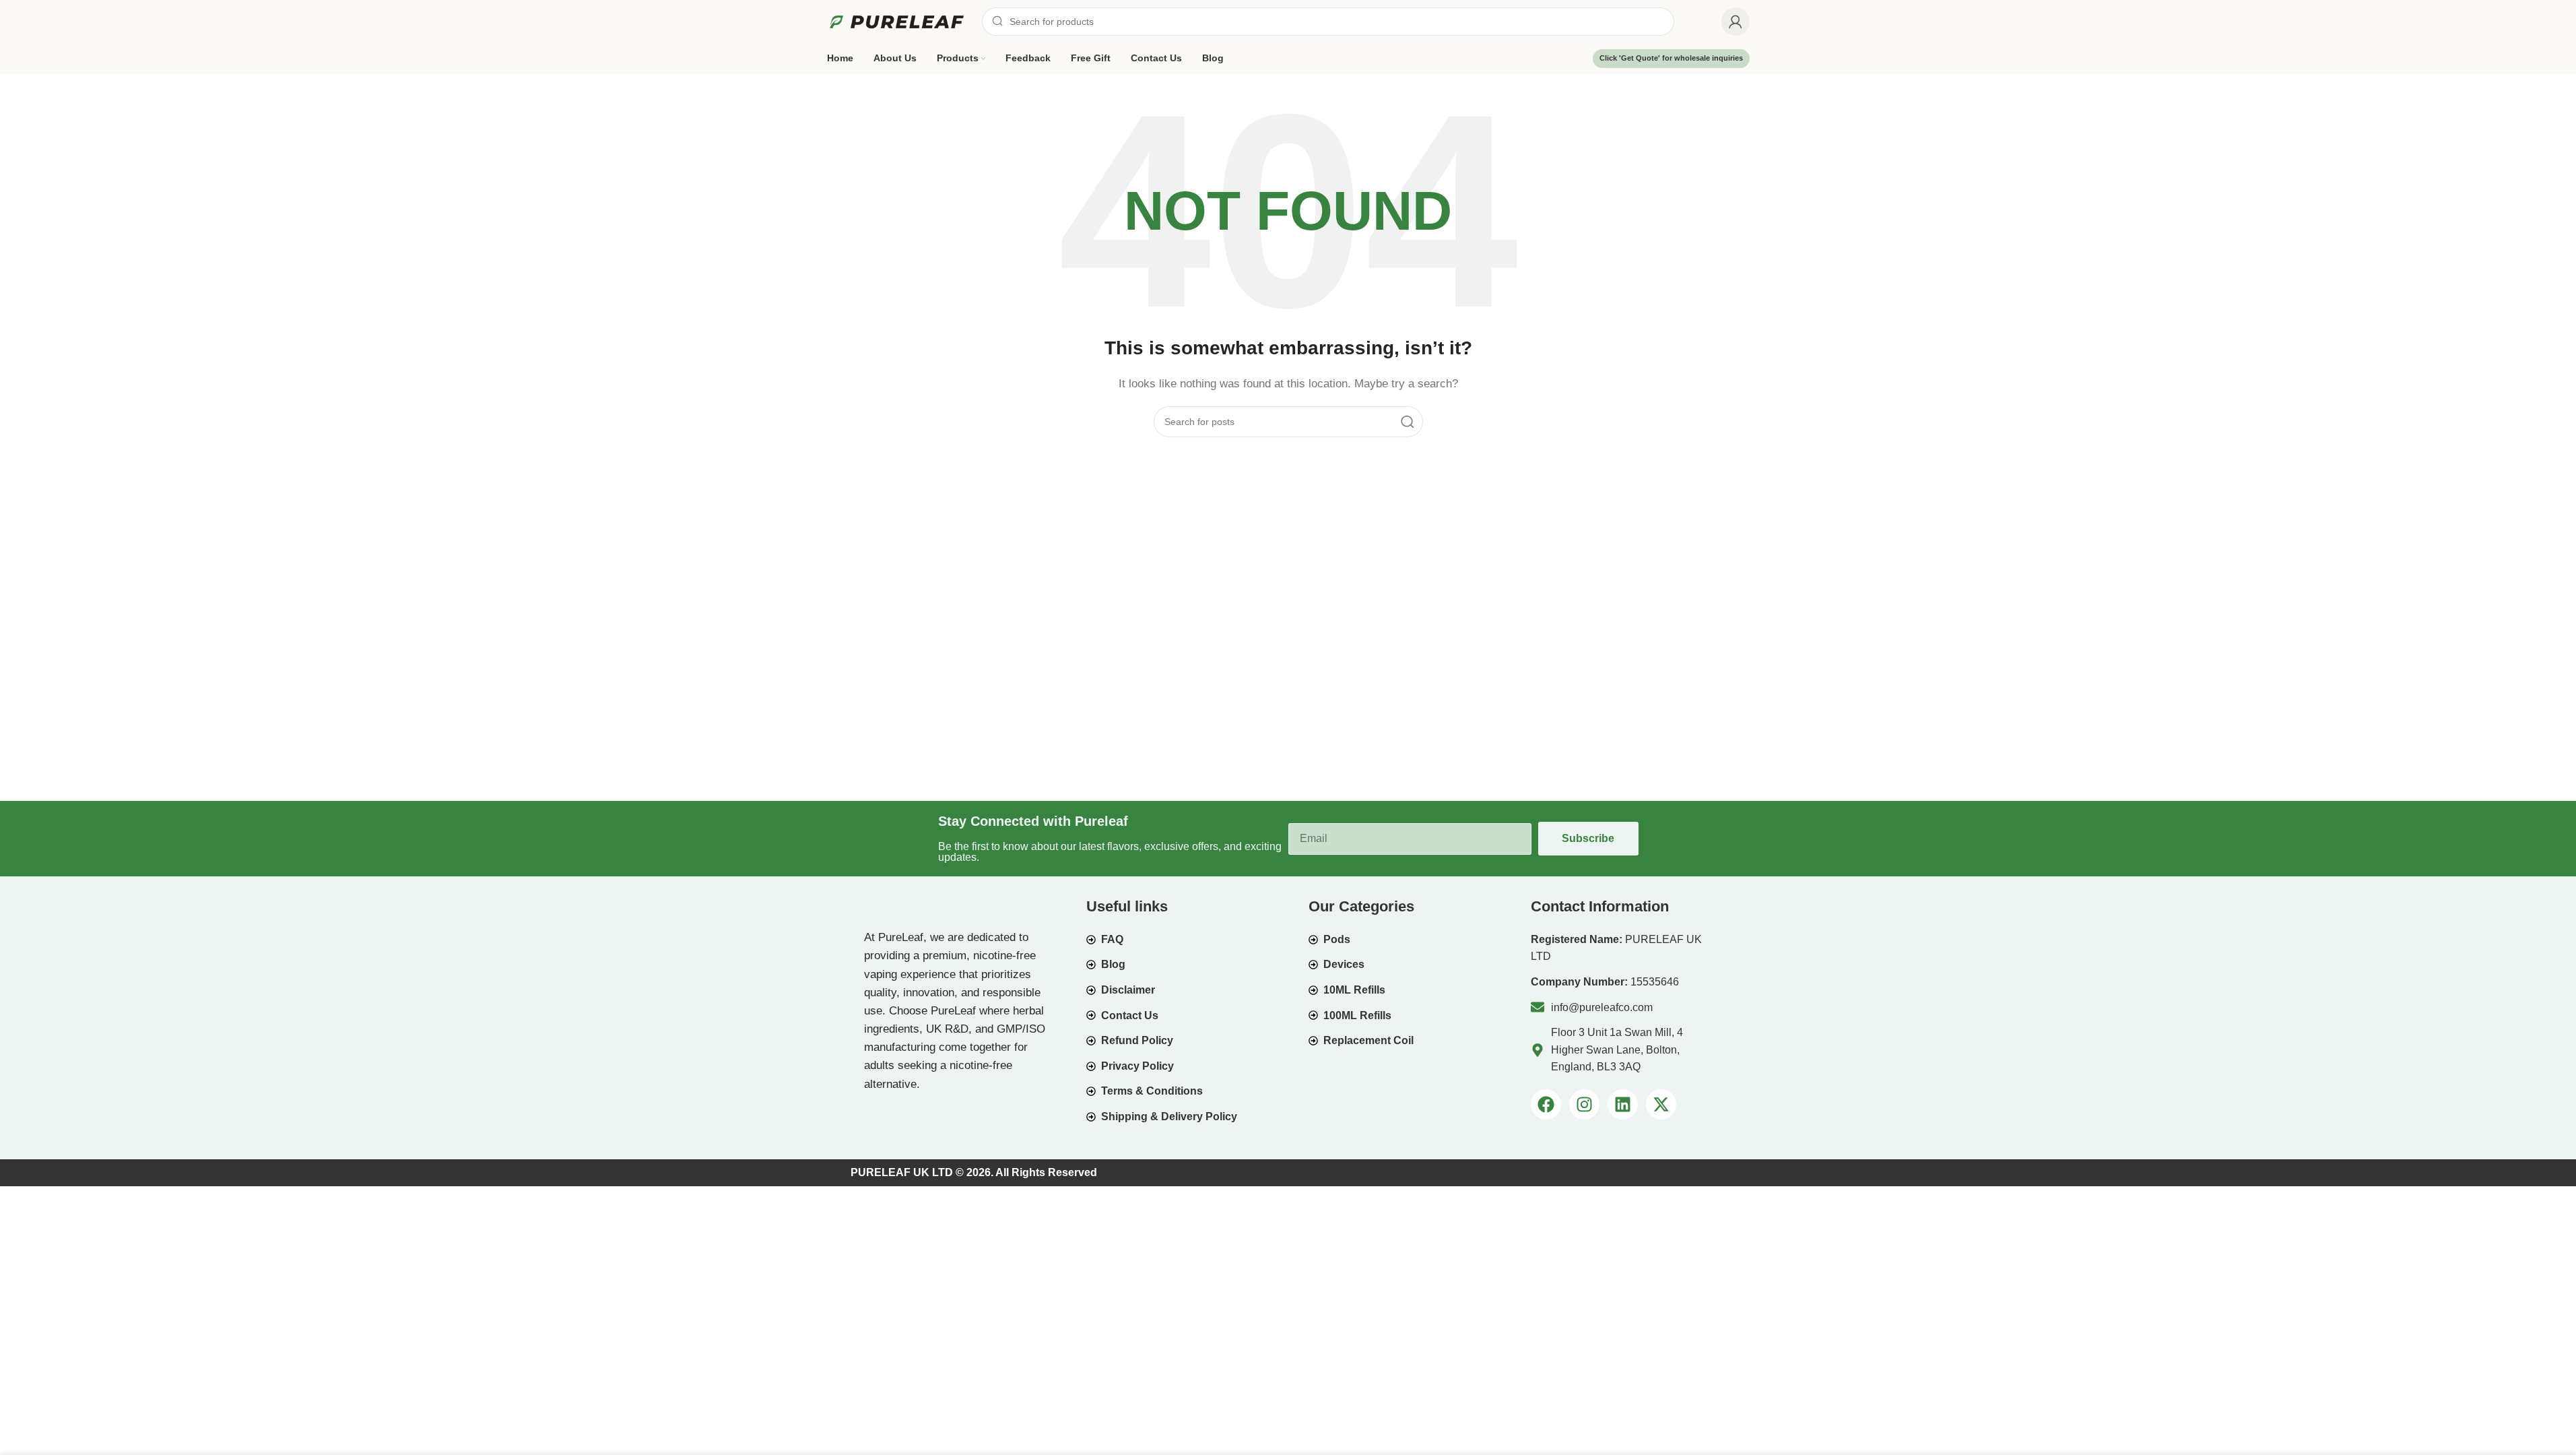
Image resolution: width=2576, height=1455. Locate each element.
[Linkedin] (1623, 1104)
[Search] (1408, 422)
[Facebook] (1546, 1104)
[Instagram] (1584, 1104)
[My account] (1736, 22)
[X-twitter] (1661, 1104)
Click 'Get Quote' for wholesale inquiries (1671, 58)
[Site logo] (898, 21)
